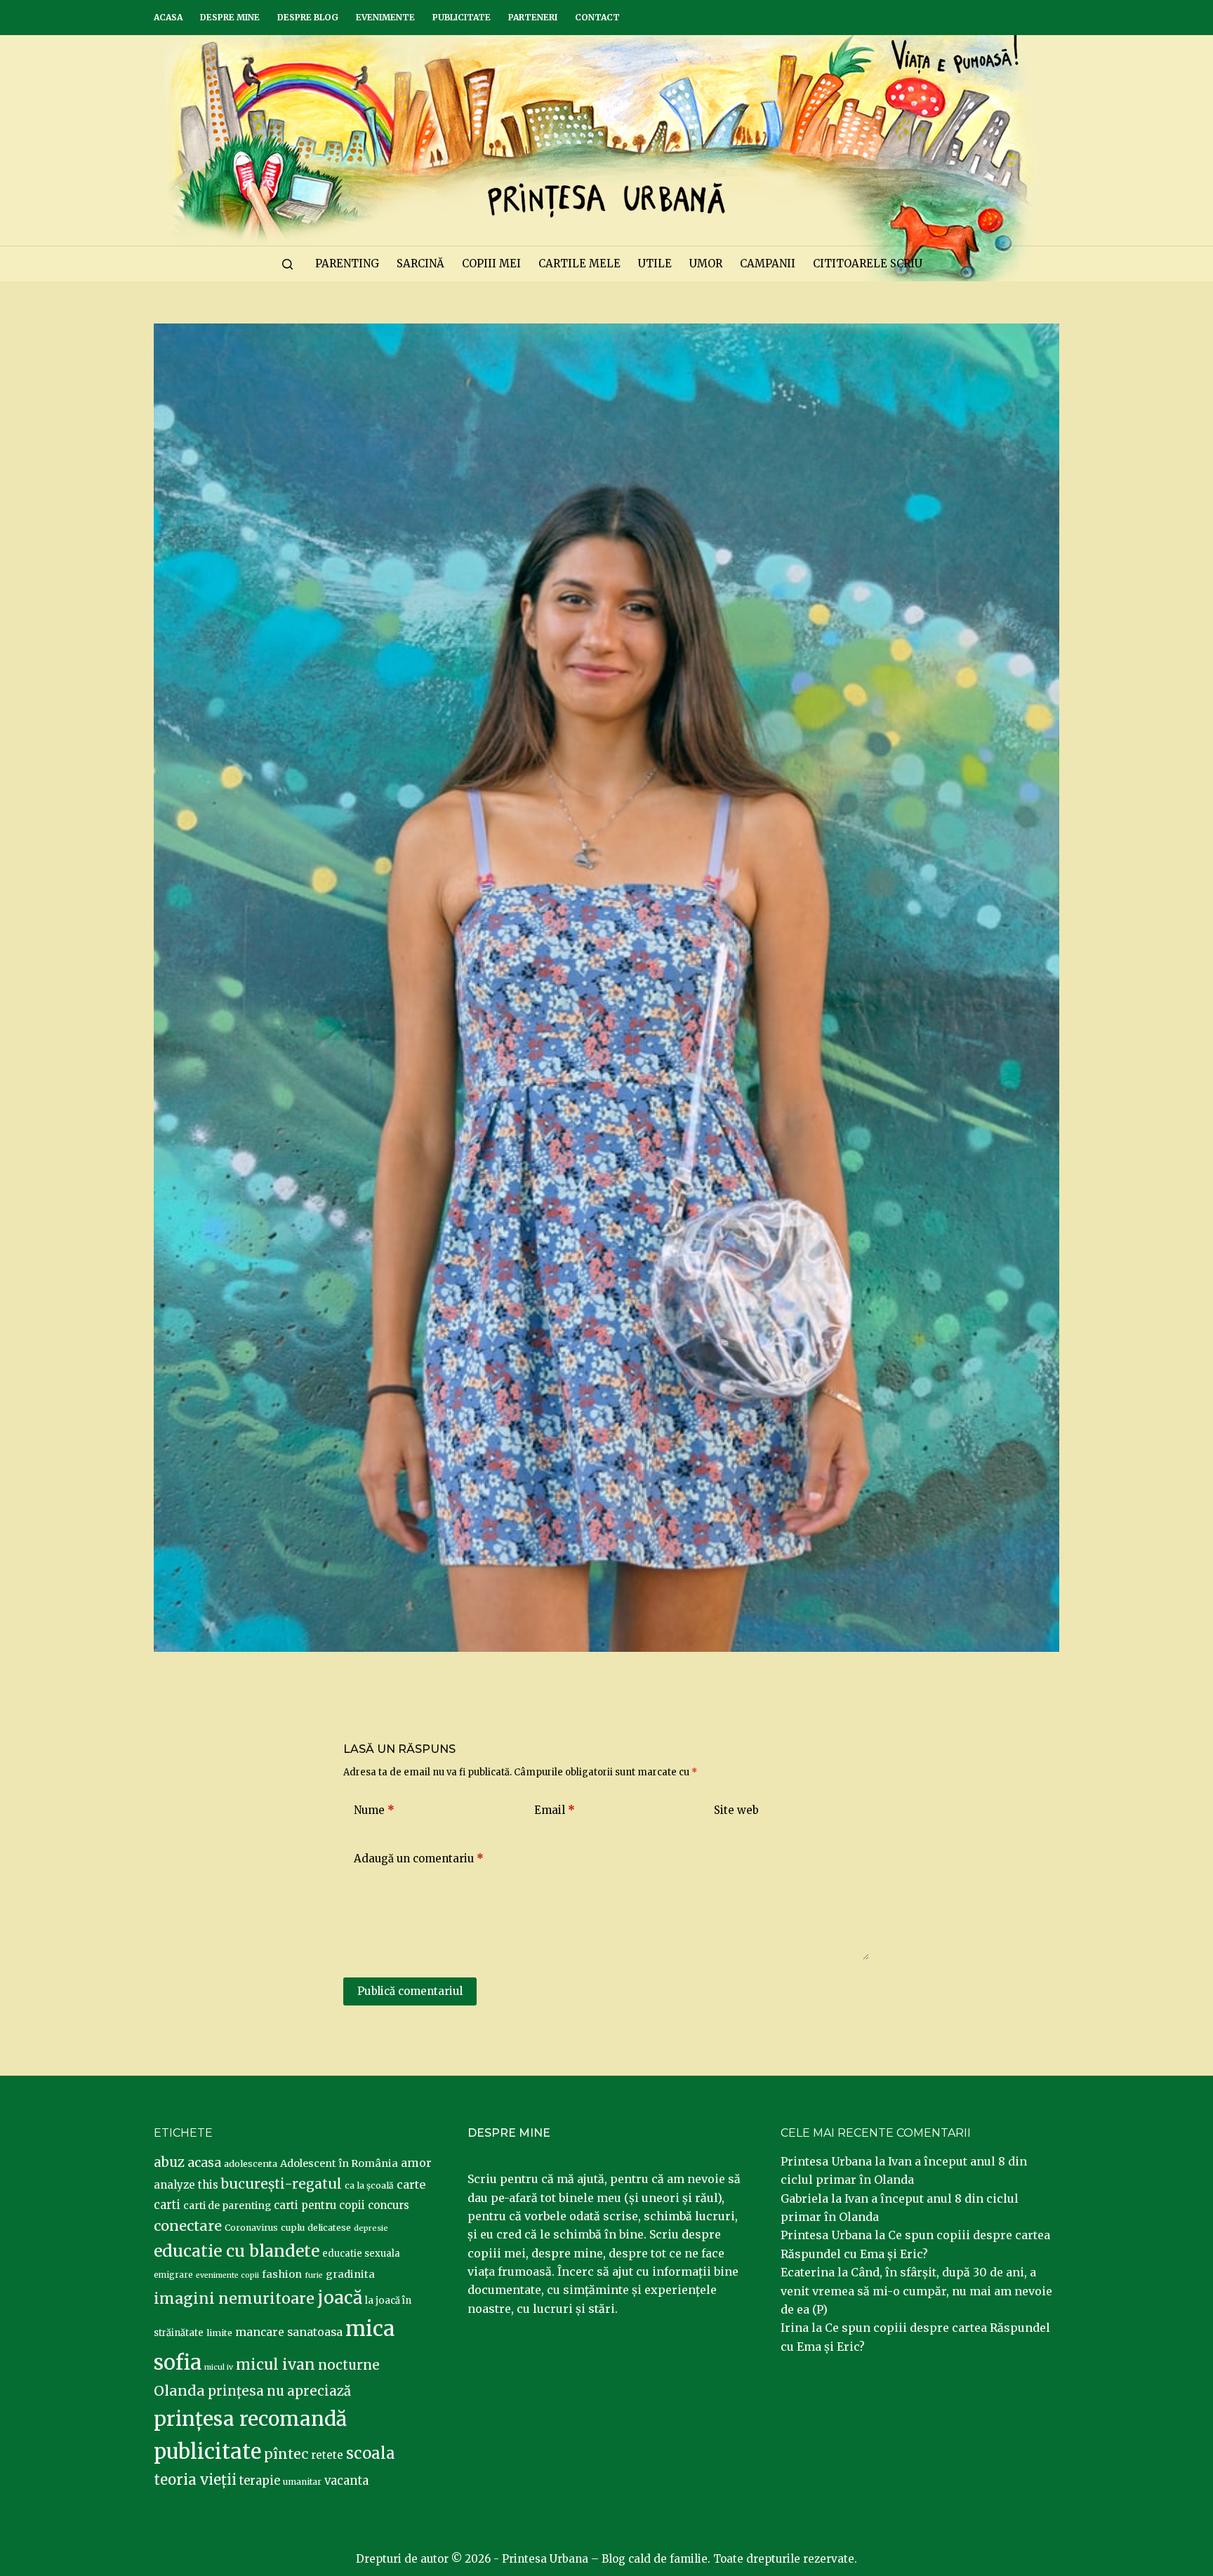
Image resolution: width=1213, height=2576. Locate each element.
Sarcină (420, 263)
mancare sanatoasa (289, 2332)
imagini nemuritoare (234, 2298)
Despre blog (308, 17)
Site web (736, 1810)
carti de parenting (227, 2205)
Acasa (168, 17)
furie (314, 2275)
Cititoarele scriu (868, 263)
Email (555, 1810)
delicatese (329, 2228)
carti (167, 2205)
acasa (204, 2163)
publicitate (207, 2452)
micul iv (219, 2367)
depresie (371, 2228)
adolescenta (251, 2163)
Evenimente (385, 17)
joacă (340, 2298)
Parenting (347, 263)
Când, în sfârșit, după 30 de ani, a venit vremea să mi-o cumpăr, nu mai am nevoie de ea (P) (916, 2291)
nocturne (349, 2365)
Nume (374, 1810)
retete (327, 2455)
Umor (706, 263)
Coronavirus (251, 2228)
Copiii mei (491, 263)
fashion (282, 2274)
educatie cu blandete (237, 2251)
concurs (389, 2205)
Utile (655, 263)
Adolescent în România (339, 2163)
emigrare (173, 2275)
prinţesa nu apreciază (279, 2391)
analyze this (186, 2185)
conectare (188, 2226)
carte (411, 2184)
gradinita (350, 2274)
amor (416, 2163)
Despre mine (230, 17)
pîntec (286, 2454)
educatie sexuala (361, 2254)
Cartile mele (579, 263)
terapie (260, 2481)
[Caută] (287, 264)
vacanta (346, 2481)
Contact (597, 17)
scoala (371, 2453)
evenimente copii (227, 2275)
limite (219, 2333)
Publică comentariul (410, 1991)
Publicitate (462, 17)
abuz (169, 2162)
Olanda (179, 2391)
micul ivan (276, 2365)
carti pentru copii (319, 2205)
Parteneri (533, 17)
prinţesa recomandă (250, 2419)
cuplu (293, 2227)
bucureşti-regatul (281, 2184)
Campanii (768, 263)
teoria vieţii (195, 2480)
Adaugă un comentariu (419, 1858)
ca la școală (369, 2185)
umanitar (302, 2482)
